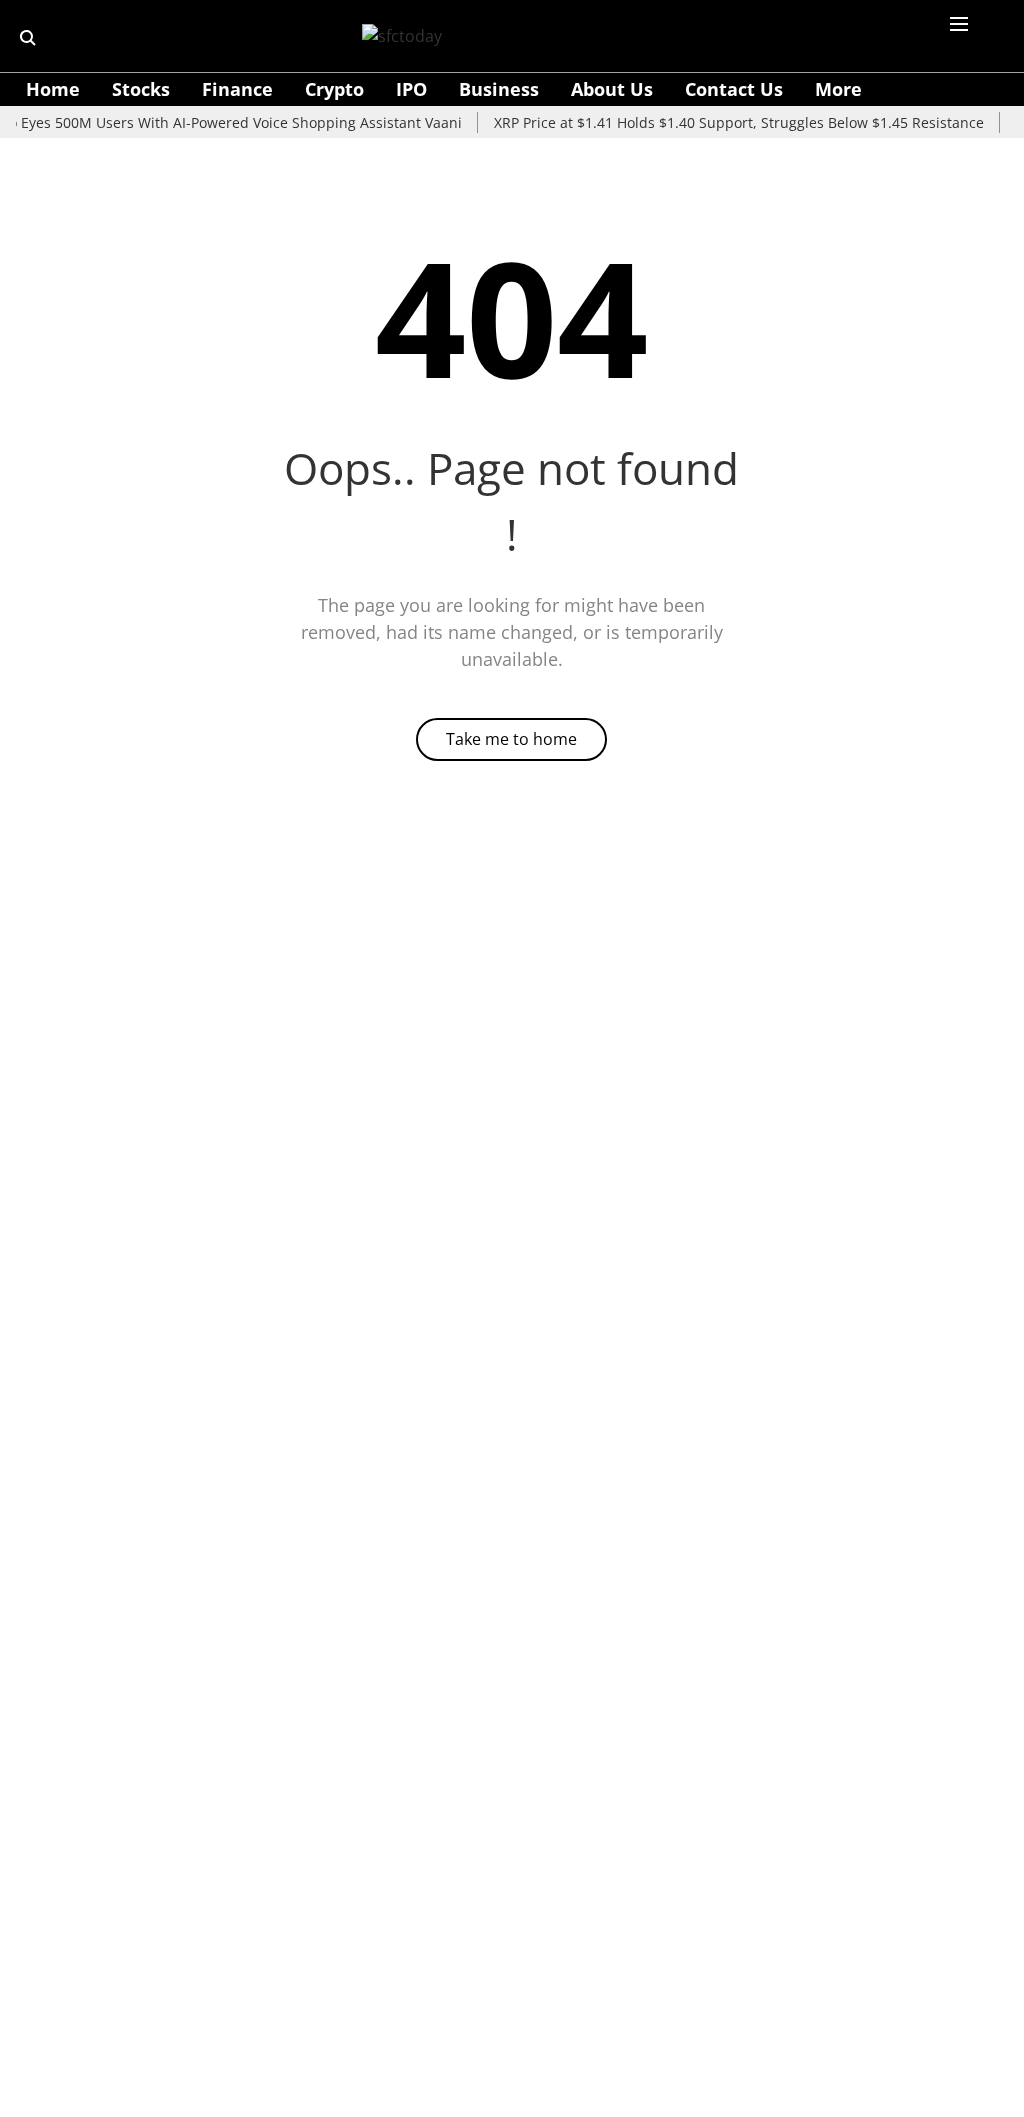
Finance (237, 89)
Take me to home (511, 739)
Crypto (334, 89)
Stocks (141, 89)
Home (53, 89)
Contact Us (734, 89)
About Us (612, 89)
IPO (411, 89)
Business (499, 89)
